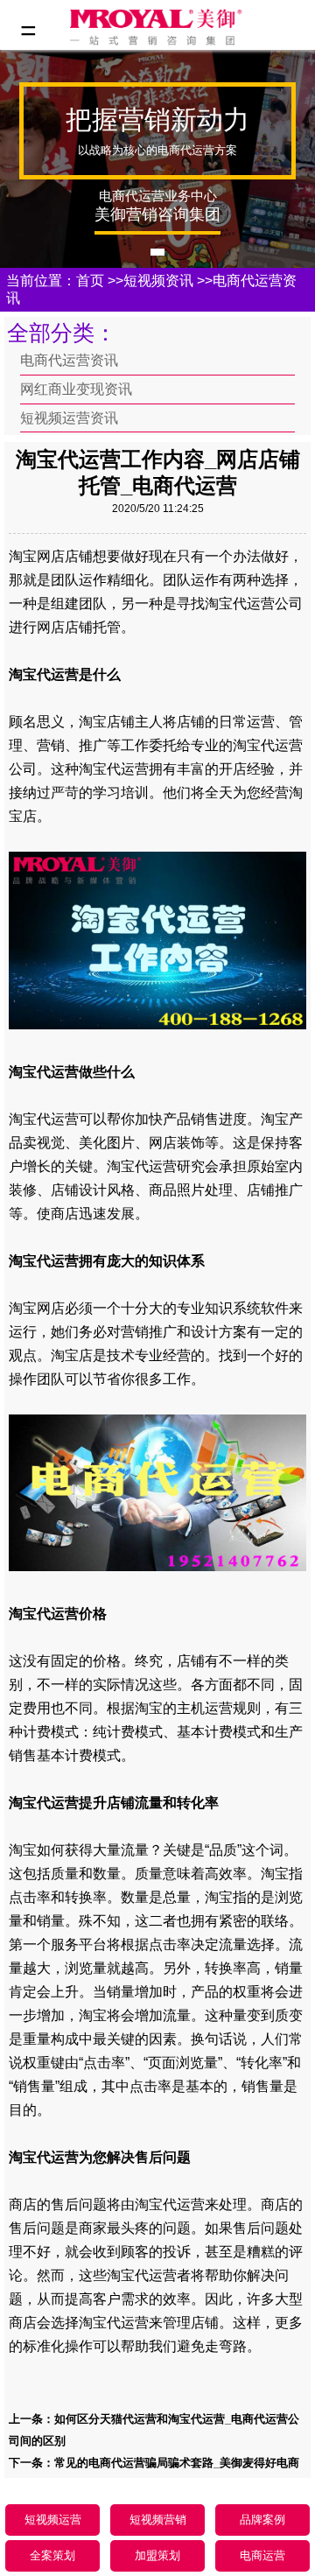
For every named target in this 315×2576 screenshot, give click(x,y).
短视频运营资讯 (69, 418)
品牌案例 (262, 2520)
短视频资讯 (158, 281)
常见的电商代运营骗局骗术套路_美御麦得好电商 (177, 2463)
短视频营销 (158, 2520)
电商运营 (262, 2555)
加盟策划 (157, 2555)
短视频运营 (53, 2520)
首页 (90, 281)
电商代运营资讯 (69, 360)
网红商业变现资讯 (76, 389)
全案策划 (52, 2555)
